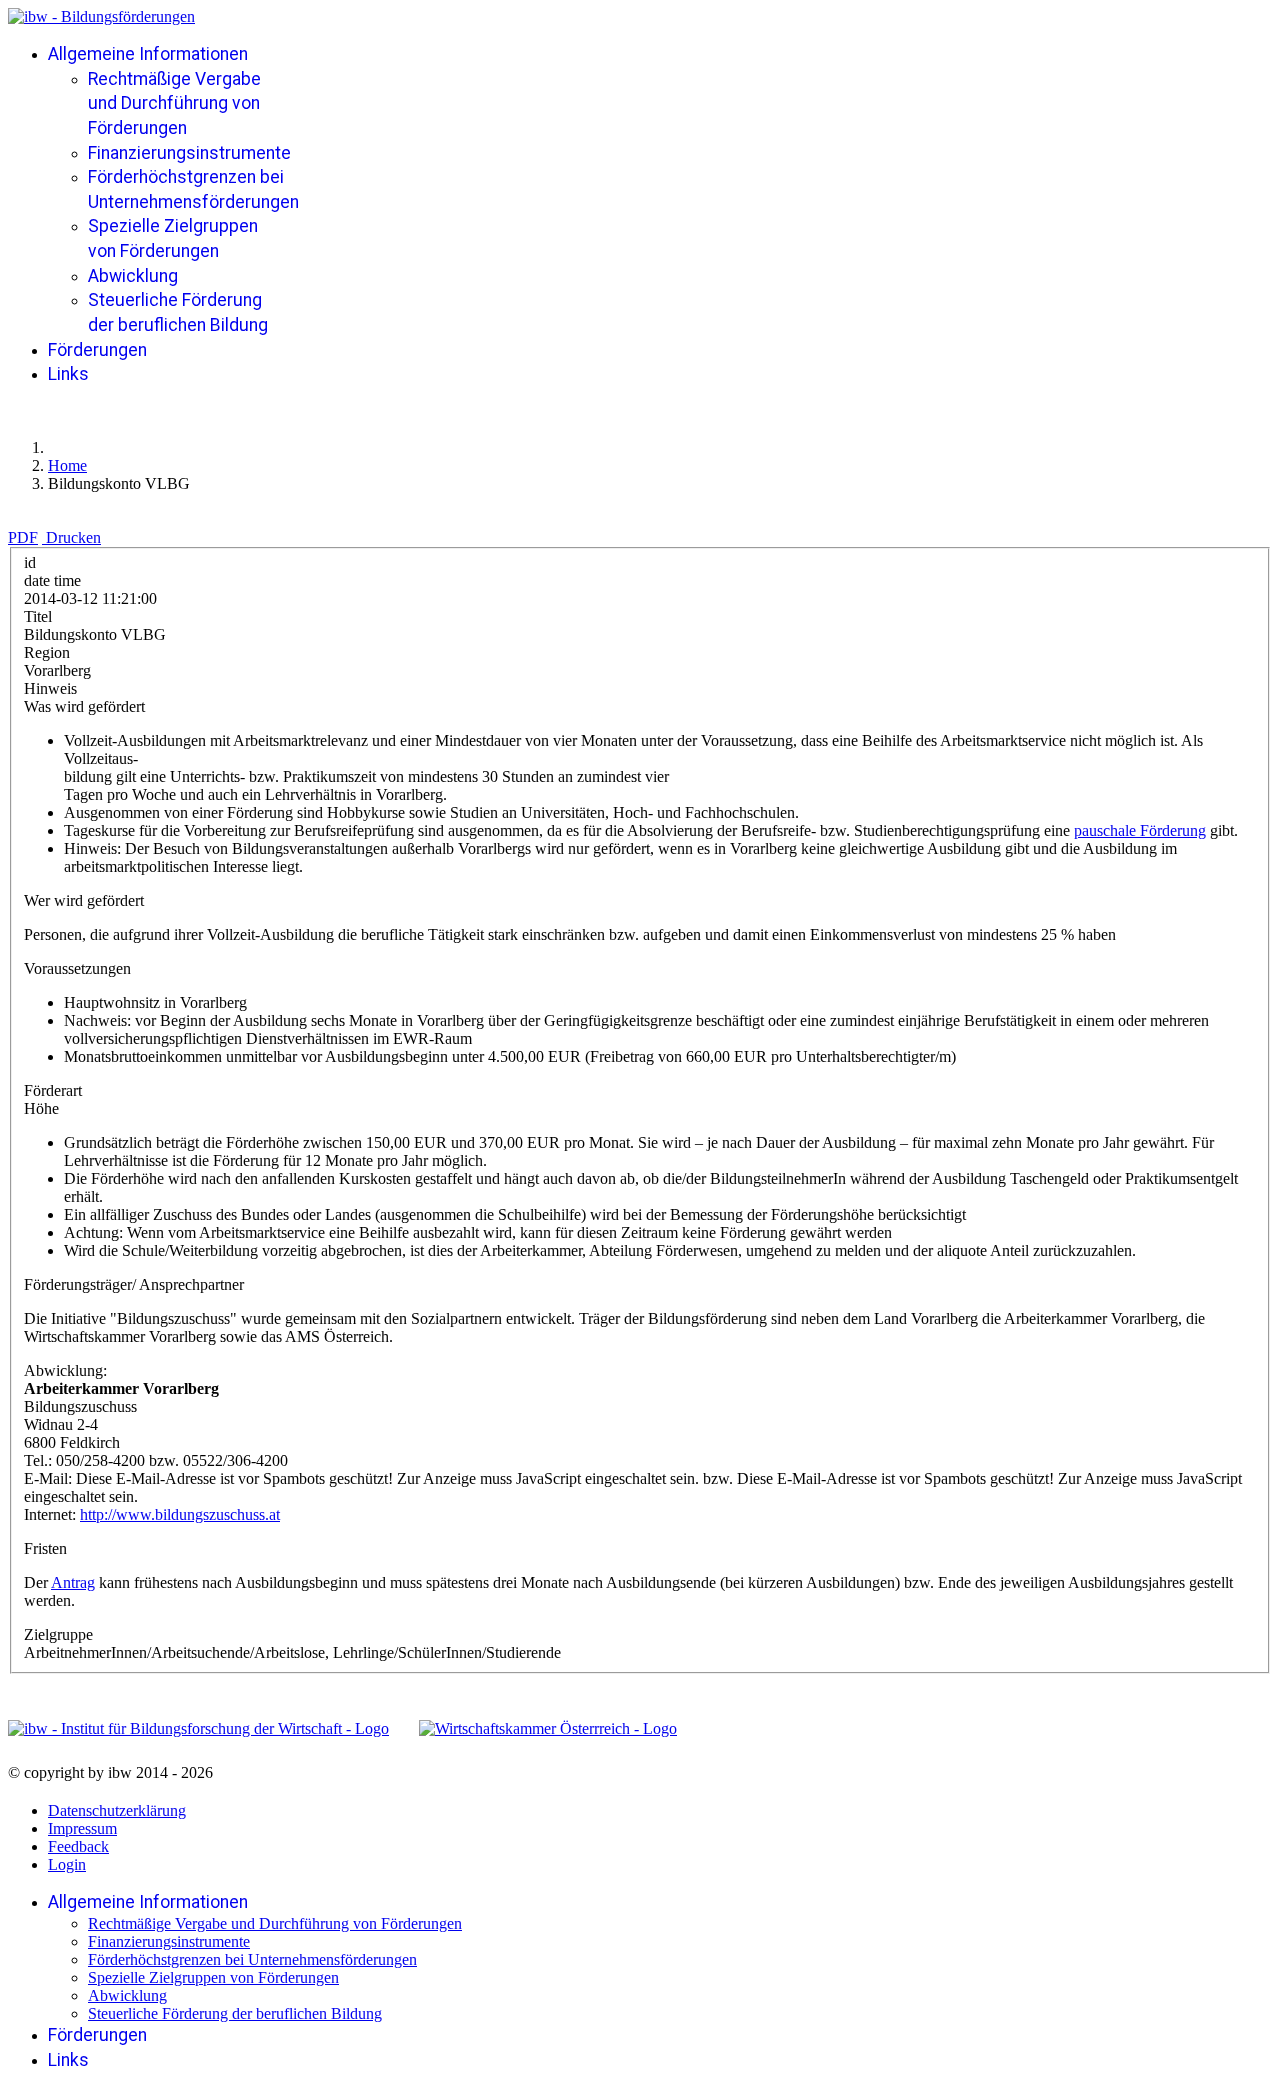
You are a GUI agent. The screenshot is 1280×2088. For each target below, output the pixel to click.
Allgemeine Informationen (148, 54)
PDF (23, 537)
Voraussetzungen (77, 968)
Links (68, 374)
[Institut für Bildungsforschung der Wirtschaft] (198, 1729)
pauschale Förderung (1140, 830)
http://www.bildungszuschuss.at (180, 1514)
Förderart (53, 1090)
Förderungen (97, 350)
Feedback (78, 1846)
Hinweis (50, 688)
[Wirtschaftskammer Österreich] (548, 1729)
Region (47, 652)
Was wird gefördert (84, 706)
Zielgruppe (58, 1634)
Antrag (73, 1582)
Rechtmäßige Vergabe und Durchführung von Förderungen (174, 103)
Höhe (41, 1108)
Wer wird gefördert (84, 900)
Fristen (45, 1548)
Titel (38, 616)
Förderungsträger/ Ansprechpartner (134, 1284)
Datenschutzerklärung (117, 1810)
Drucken (73, 537)
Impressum (82, 1828)
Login (67, 1864)
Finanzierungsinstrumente (189, 153)
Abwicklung (133, 276)
